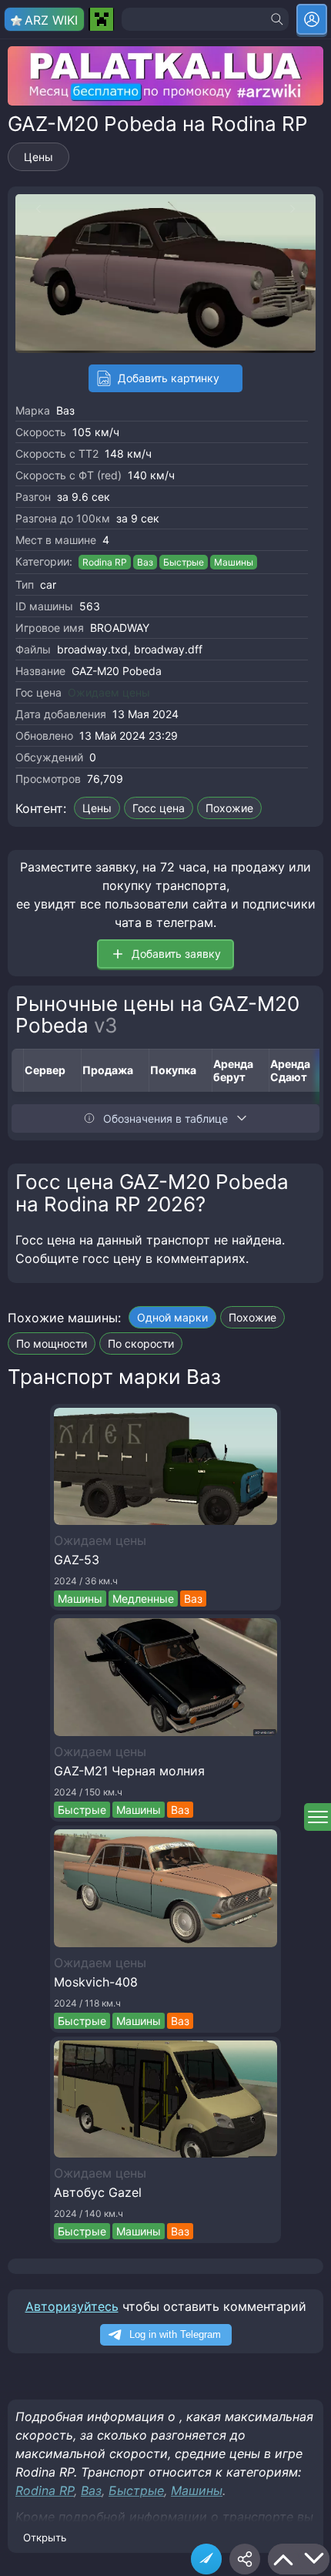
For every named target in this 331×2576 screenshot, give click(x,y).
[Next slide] (300, 209)
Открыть (45, 2537)
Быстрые (184, 562)
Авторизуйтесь (72, 2306)
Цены (38, 157)
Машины (234, 562)
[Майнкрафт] (101, 19)
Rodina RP (105, 562)
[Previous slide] (31, 209)
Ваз (65, 410)
